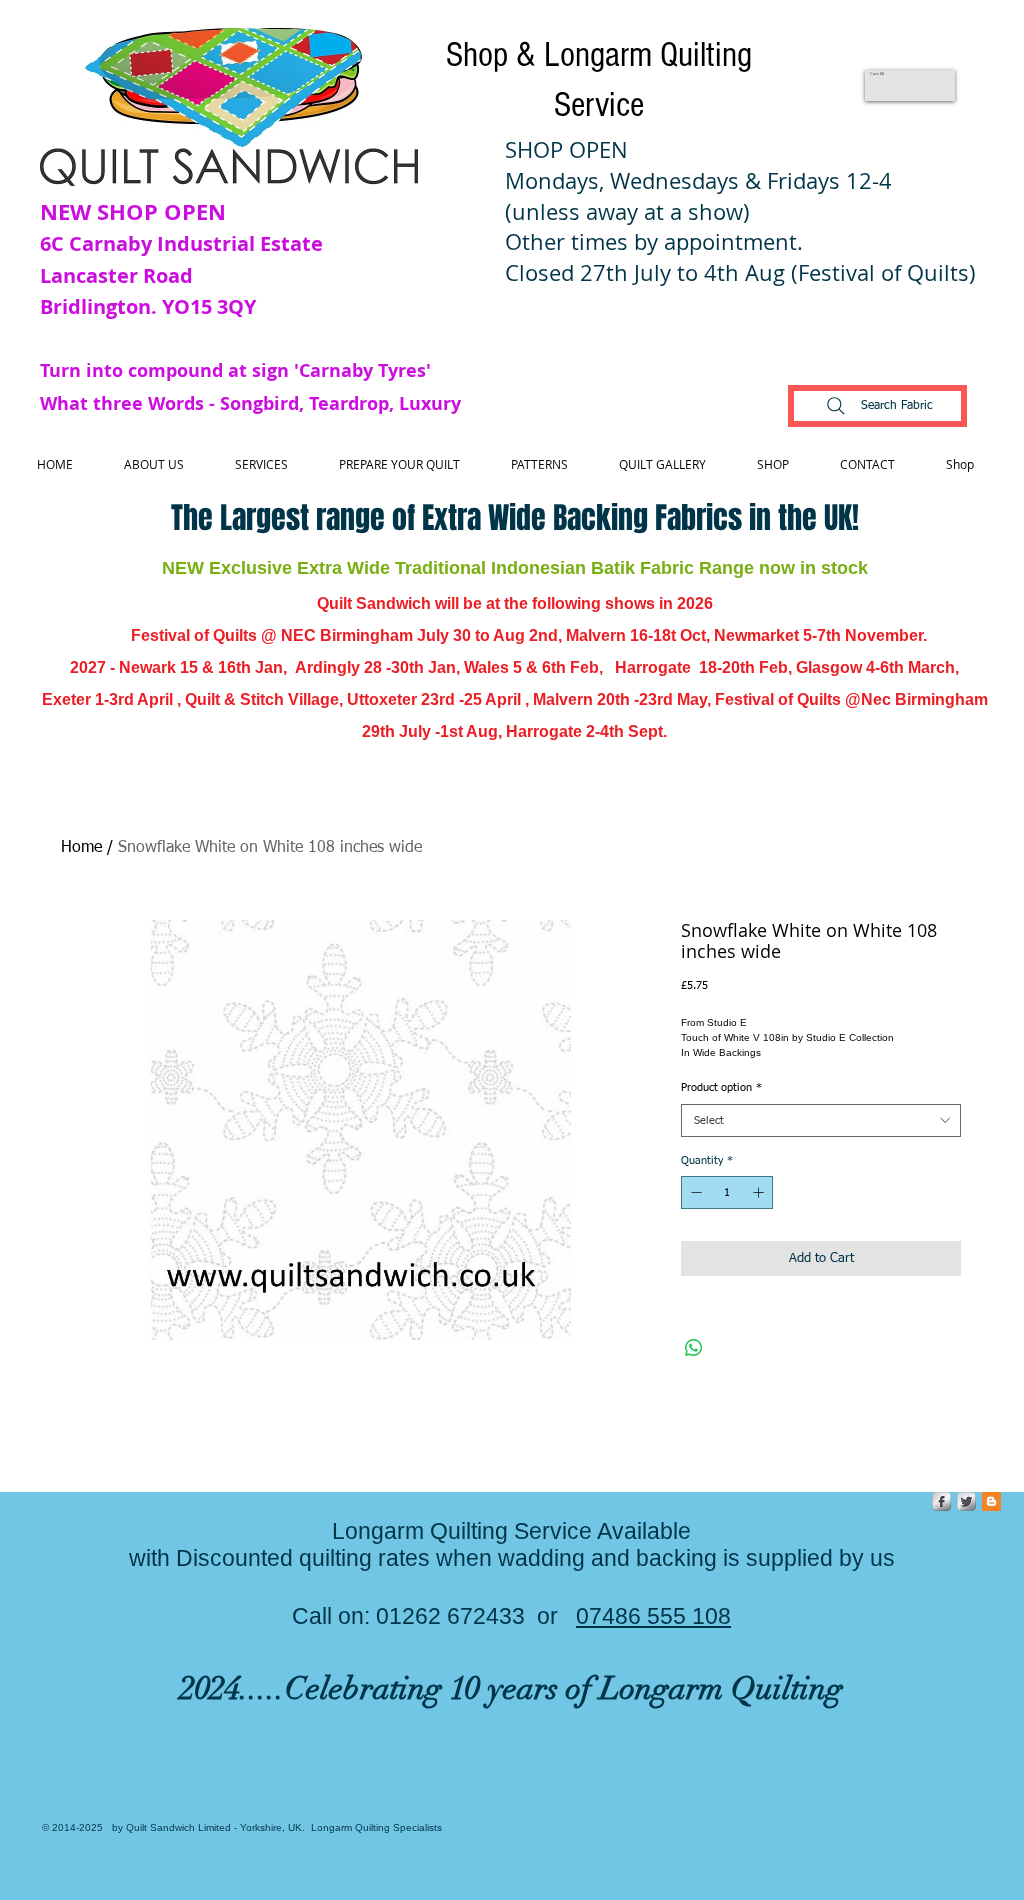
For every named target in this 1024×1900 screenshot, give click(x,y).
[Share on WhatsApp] (694, 1348)
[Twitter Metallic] (966, 1501)
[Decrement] (694, 1192)
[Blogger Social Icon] (991, 1501)
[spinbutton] (727, 1192)
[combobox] (821, 1120)
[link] (878, 73)
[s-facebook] (941, 1501)
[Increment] (760, 1192)
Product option (721, 1087)
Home (81, 848)
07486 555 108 (653, 1616)
